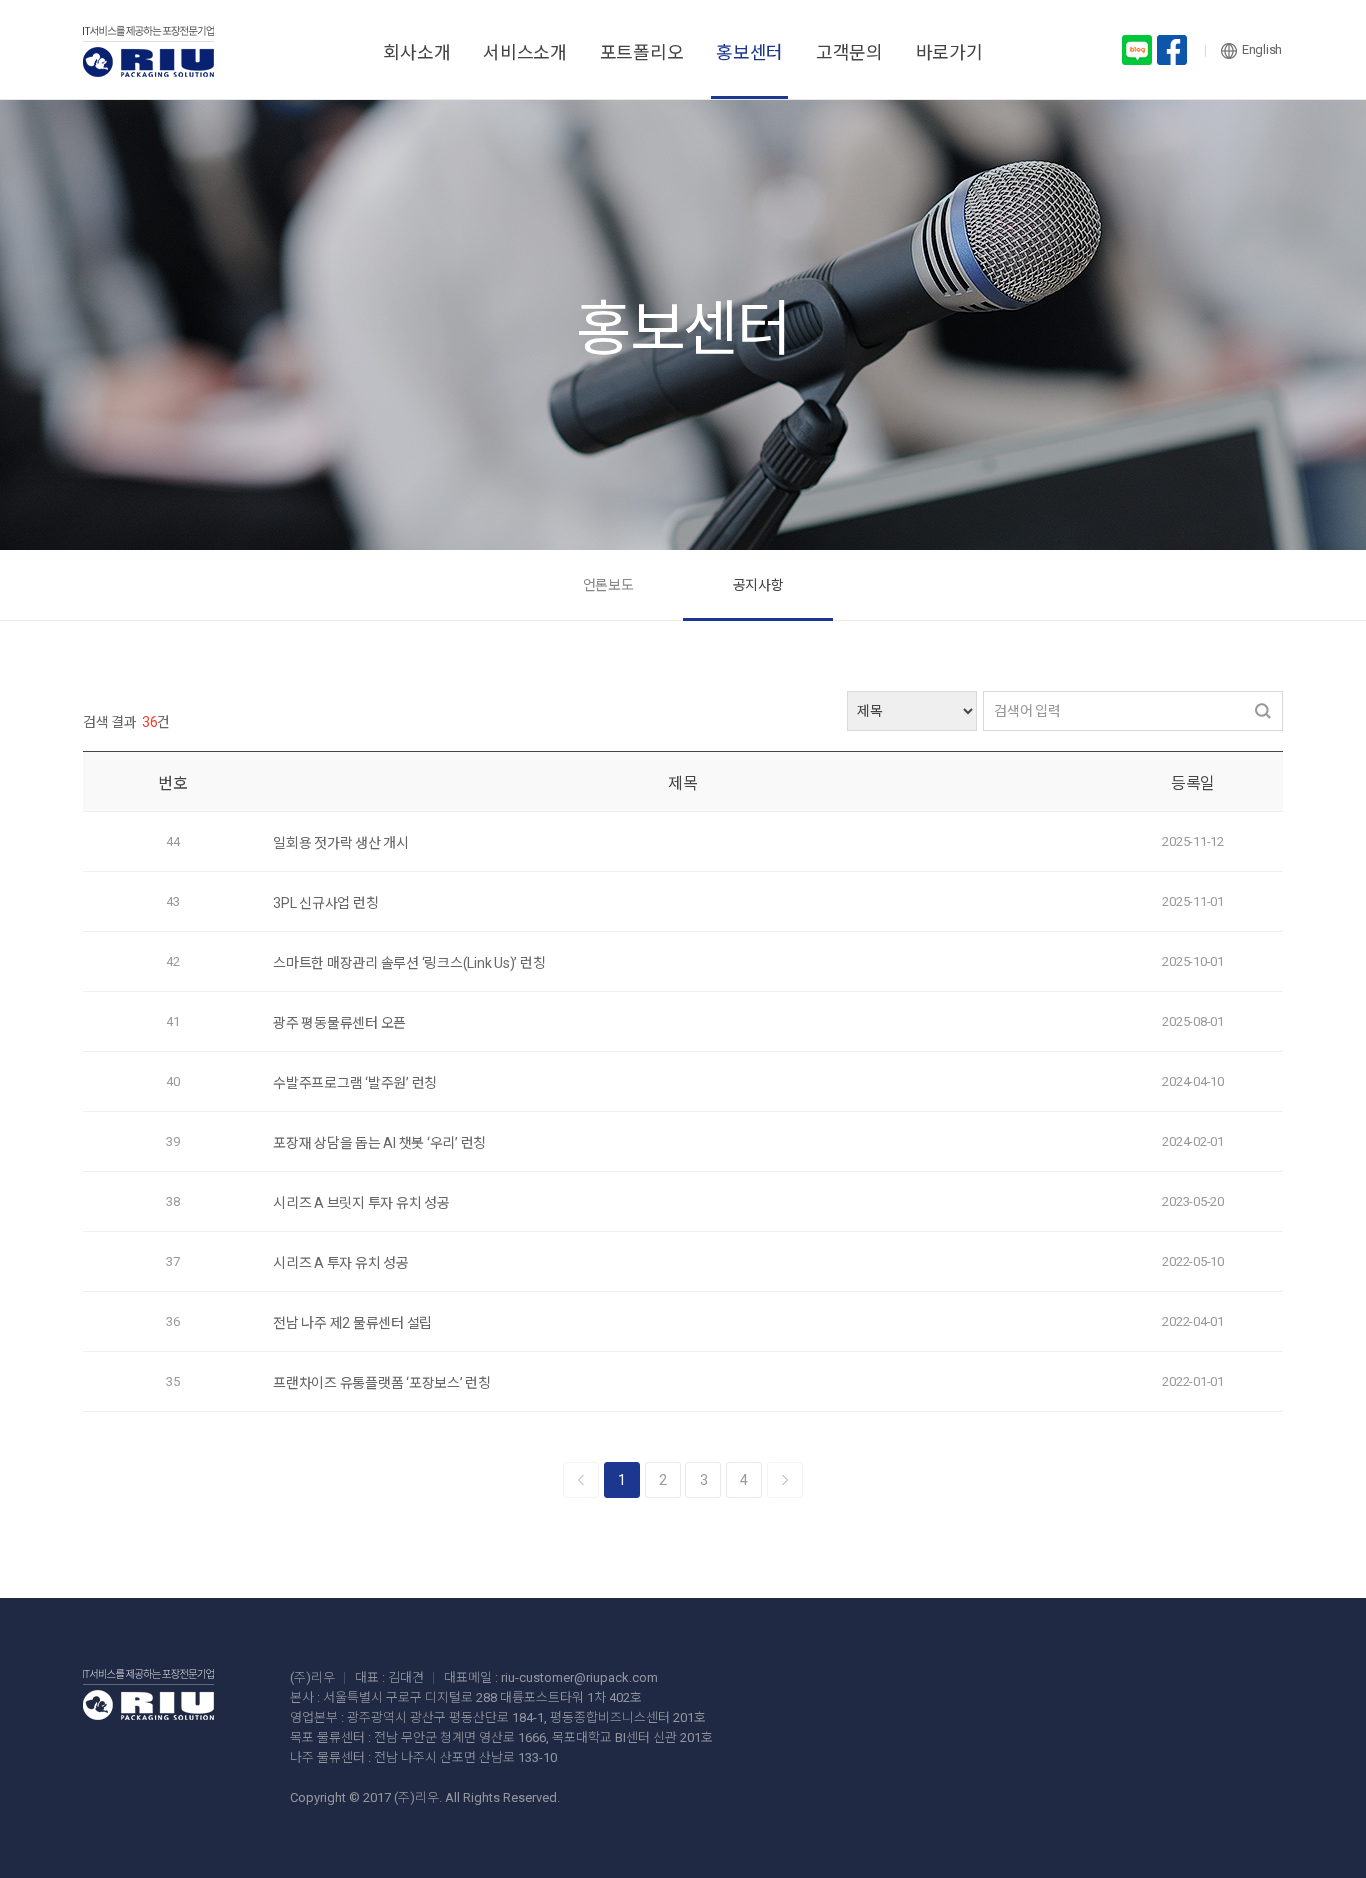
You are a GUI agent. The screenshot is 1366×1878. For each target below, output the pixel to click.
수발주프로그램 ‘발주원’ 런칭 (355, 1083)
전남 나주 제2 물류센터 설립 (352, 1323)
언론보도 (608, 585)
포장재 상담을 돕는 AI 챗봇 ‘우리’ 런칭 (379, 1143)
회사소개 (416, 52)
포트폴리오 (642, 52)
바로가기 (949, 52)
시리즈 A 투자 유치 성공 (341, 1263)
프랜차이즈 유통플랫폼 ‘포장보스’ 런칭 (382, 1383)
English (1262, 49)
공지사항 (758, 585)
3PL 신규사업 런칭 (325, 903)
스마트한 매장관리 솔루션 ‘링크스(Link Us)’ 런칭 (409, 963)
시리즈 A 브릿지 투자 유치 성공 (361, 1203)
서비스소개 (525, 52)
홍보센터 (749, 52)
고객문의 (849, 52)
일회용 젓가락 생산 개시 (341, 843)
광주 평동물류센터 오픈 (339, 1023)
